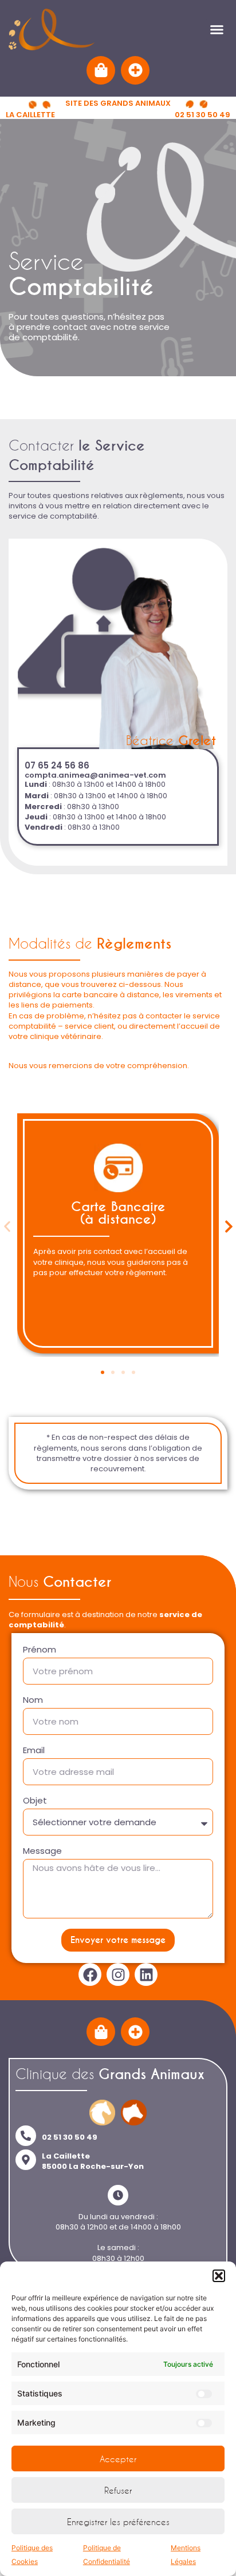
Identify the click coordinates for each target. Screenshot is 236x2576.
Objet (35, 1801)
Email (34, 1751)
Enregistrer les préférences (118, 2522)
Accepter (118, 2459)
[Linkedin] (146, 1974)
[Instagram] (118, 1974)
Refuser (118, 2490)
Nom (33, 1700)
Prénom (40, 1650)
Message (42, 1851)
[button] (219, 2276)
